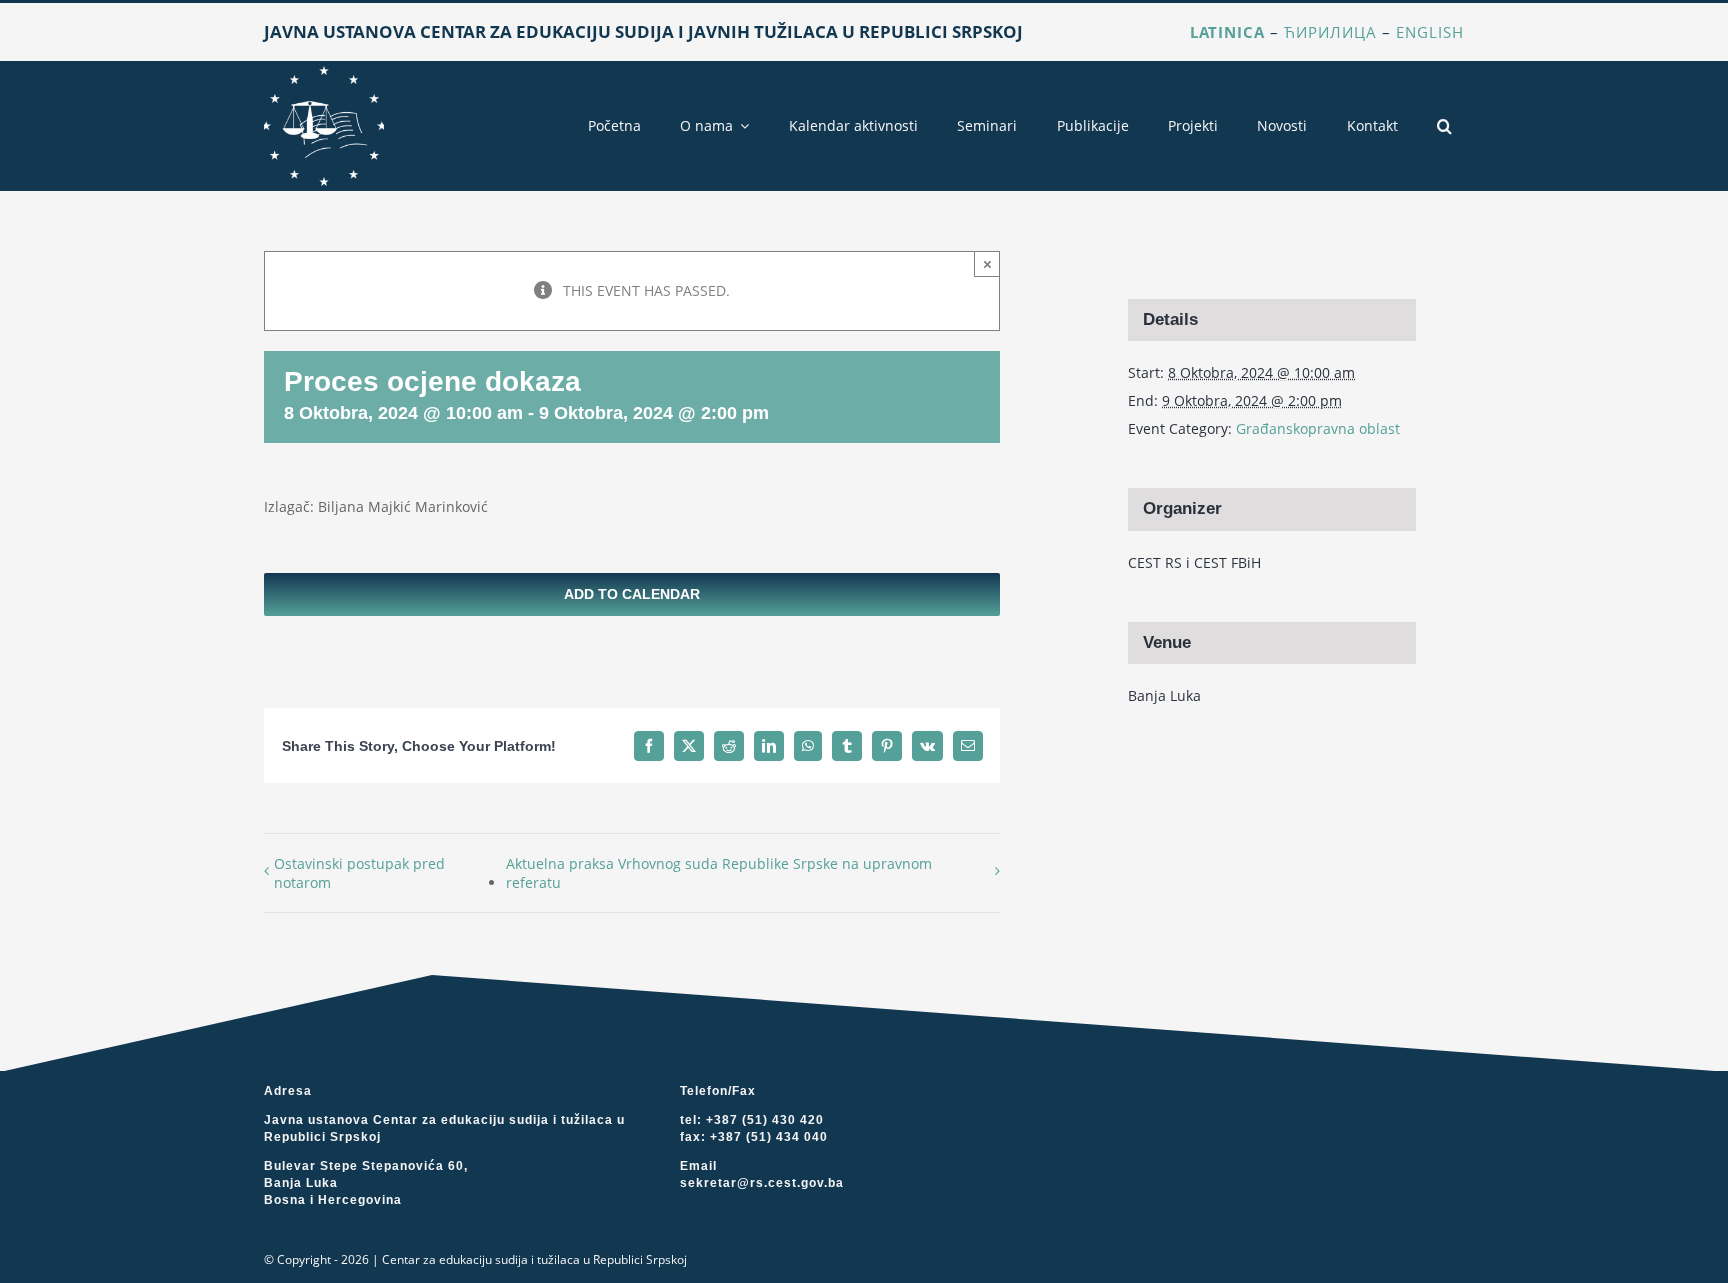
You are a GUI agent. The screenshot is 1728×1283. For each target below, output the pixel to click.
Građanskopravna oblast (1318, 428)
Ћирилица (1330, 32)
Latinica (1227, 32)
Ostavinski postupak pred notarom (359, 873)
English (1430, 32)
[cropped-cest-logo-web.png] (324, 72)
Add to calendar (632, 594)
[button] (1444, 126)
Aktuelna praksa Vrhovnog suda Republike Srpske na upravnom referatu (719, 873)
